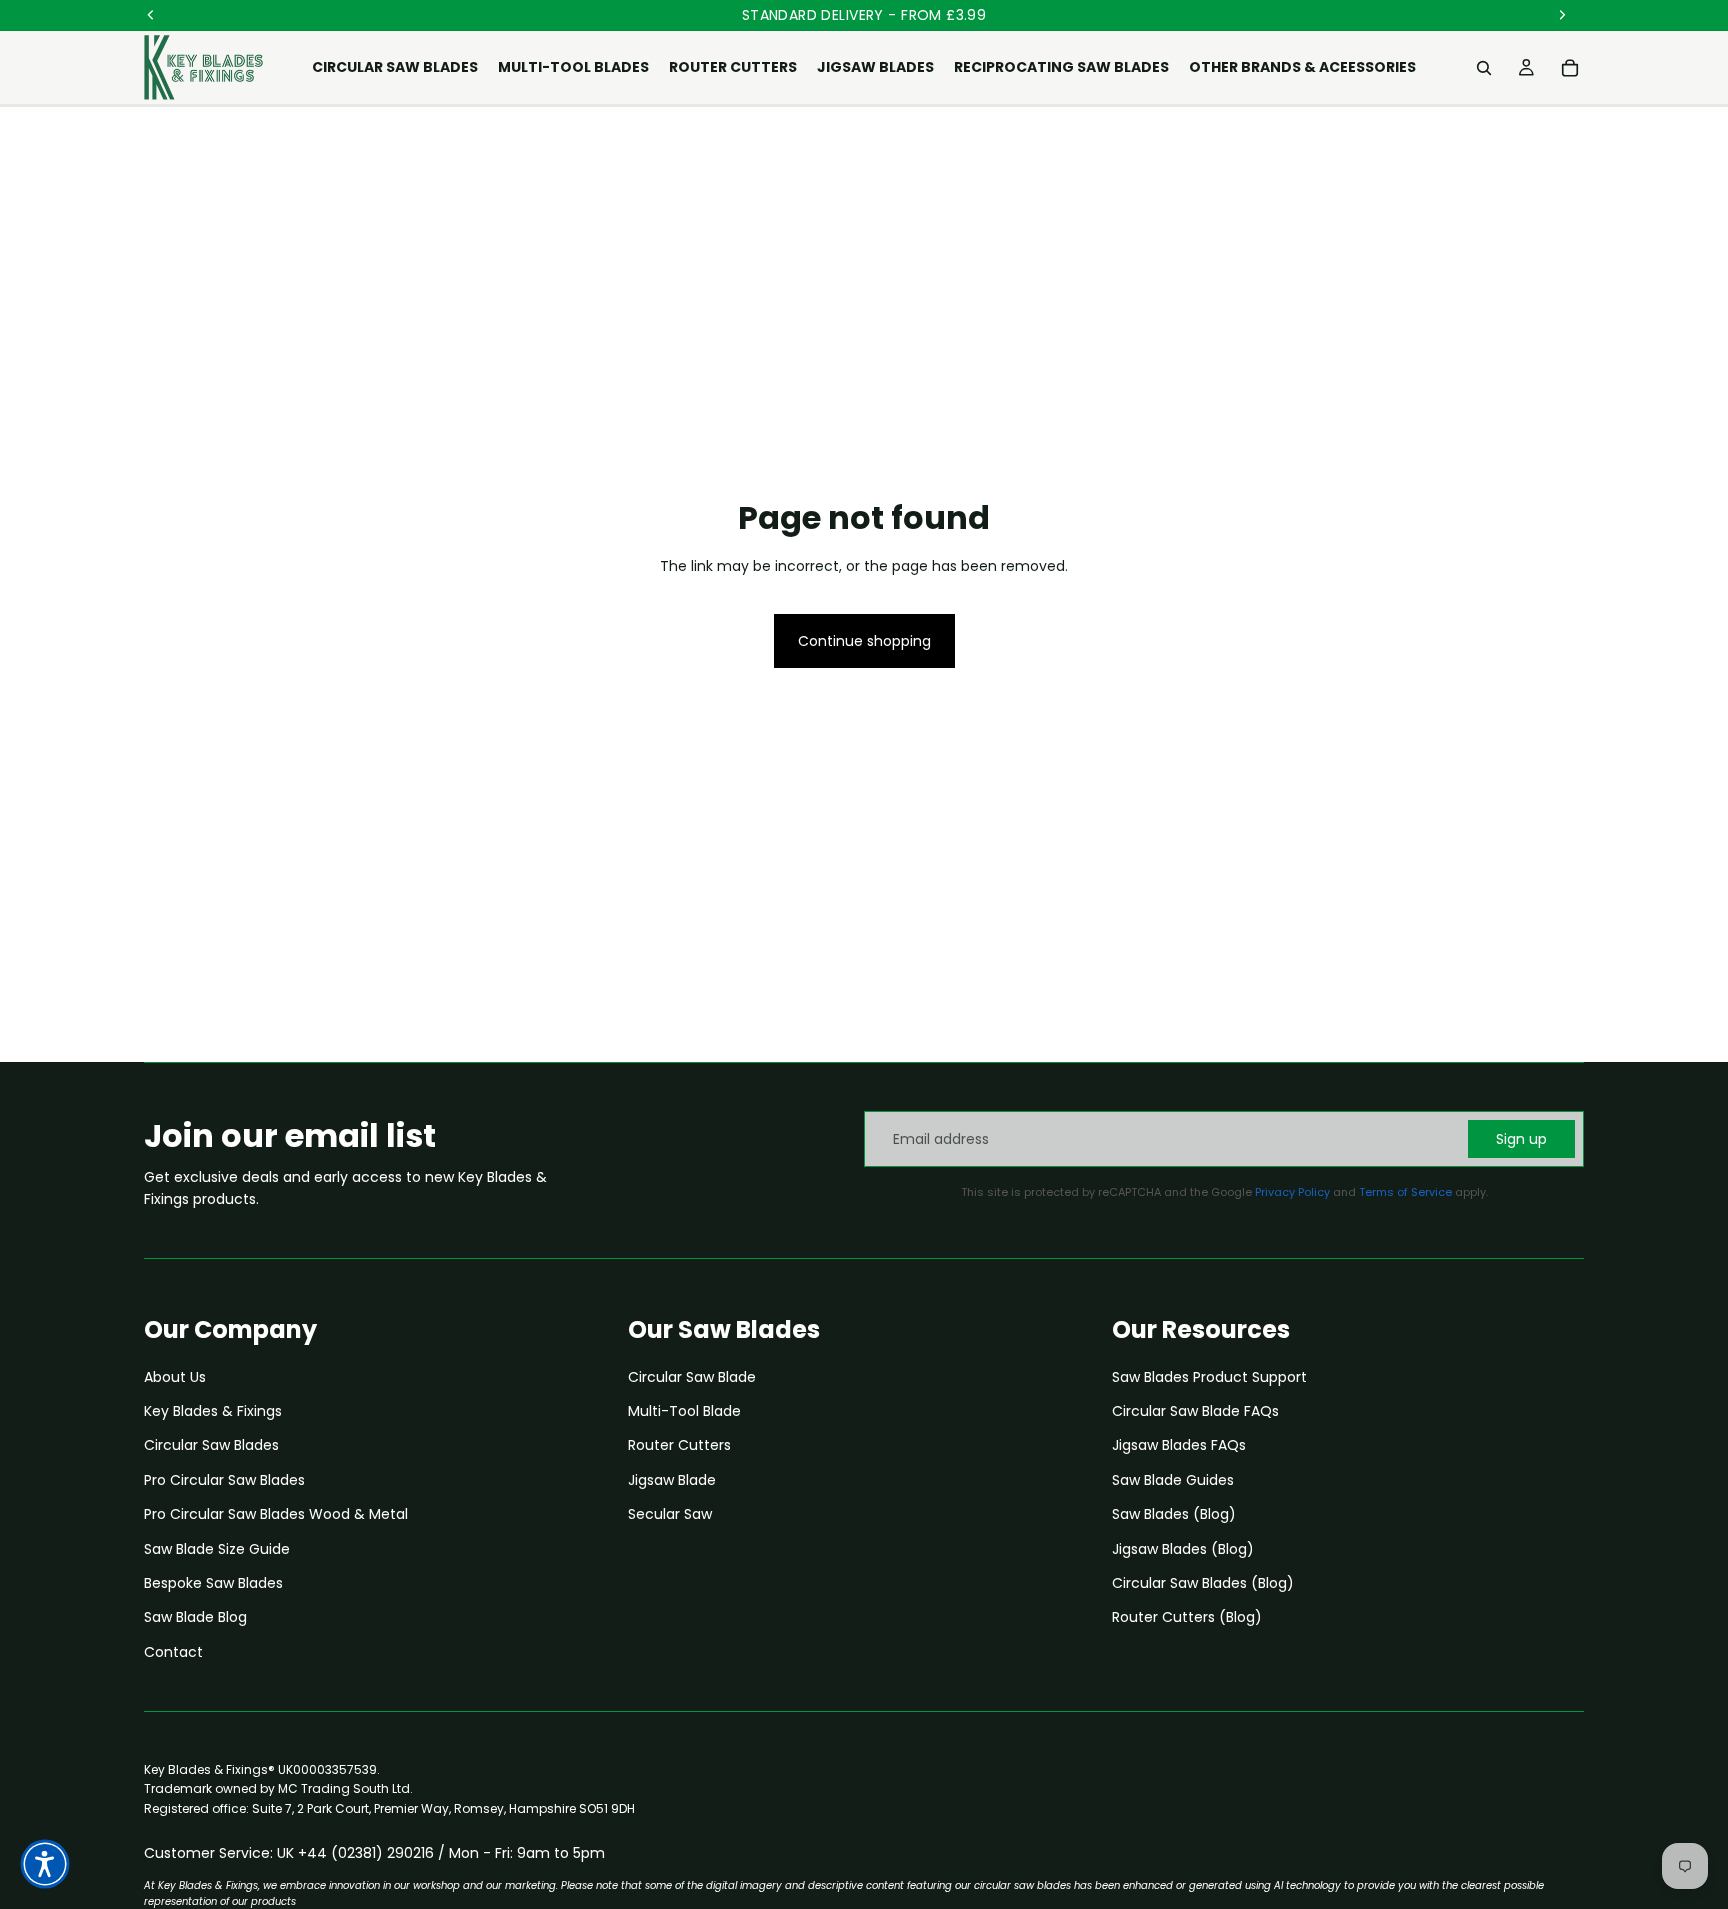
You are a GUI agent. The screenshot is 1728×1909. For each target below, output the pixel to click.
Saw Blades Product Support (1209, 1377)
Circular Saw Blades (211, 1445)
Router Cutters (679, 1445)
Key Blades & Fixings (213, 1411)
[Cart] (1570, 68)
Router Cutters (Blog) (1187, 1617)
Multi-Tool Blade (684, 1411)
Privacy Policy (1292, 1192)
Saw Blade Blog (195, 1617)
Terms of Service (1405, 1192)
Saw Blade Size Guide (217, 1549)
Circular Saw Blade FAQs (1195, 1411)
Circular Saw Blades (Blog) (1203, 1583)
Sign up (1521, 1139)
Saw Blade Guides (1173, 1480)
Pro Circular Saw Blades (224, 1480)
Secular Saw (670, 1514)
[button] (45, 1864)
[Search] (1484, 68)
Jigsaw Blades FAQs (1179, 1445)
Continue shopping (864, 641)
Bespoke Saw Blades (213, 1583)
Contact (173, 1652)
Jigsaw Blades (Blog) (1183, 1549)
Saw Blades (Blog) (1174, 1514)
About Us (175, 1377)
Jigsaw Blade (672, 1480)
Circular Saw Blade (692, 1377)
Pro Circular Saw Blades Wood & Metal (276, 1514)
